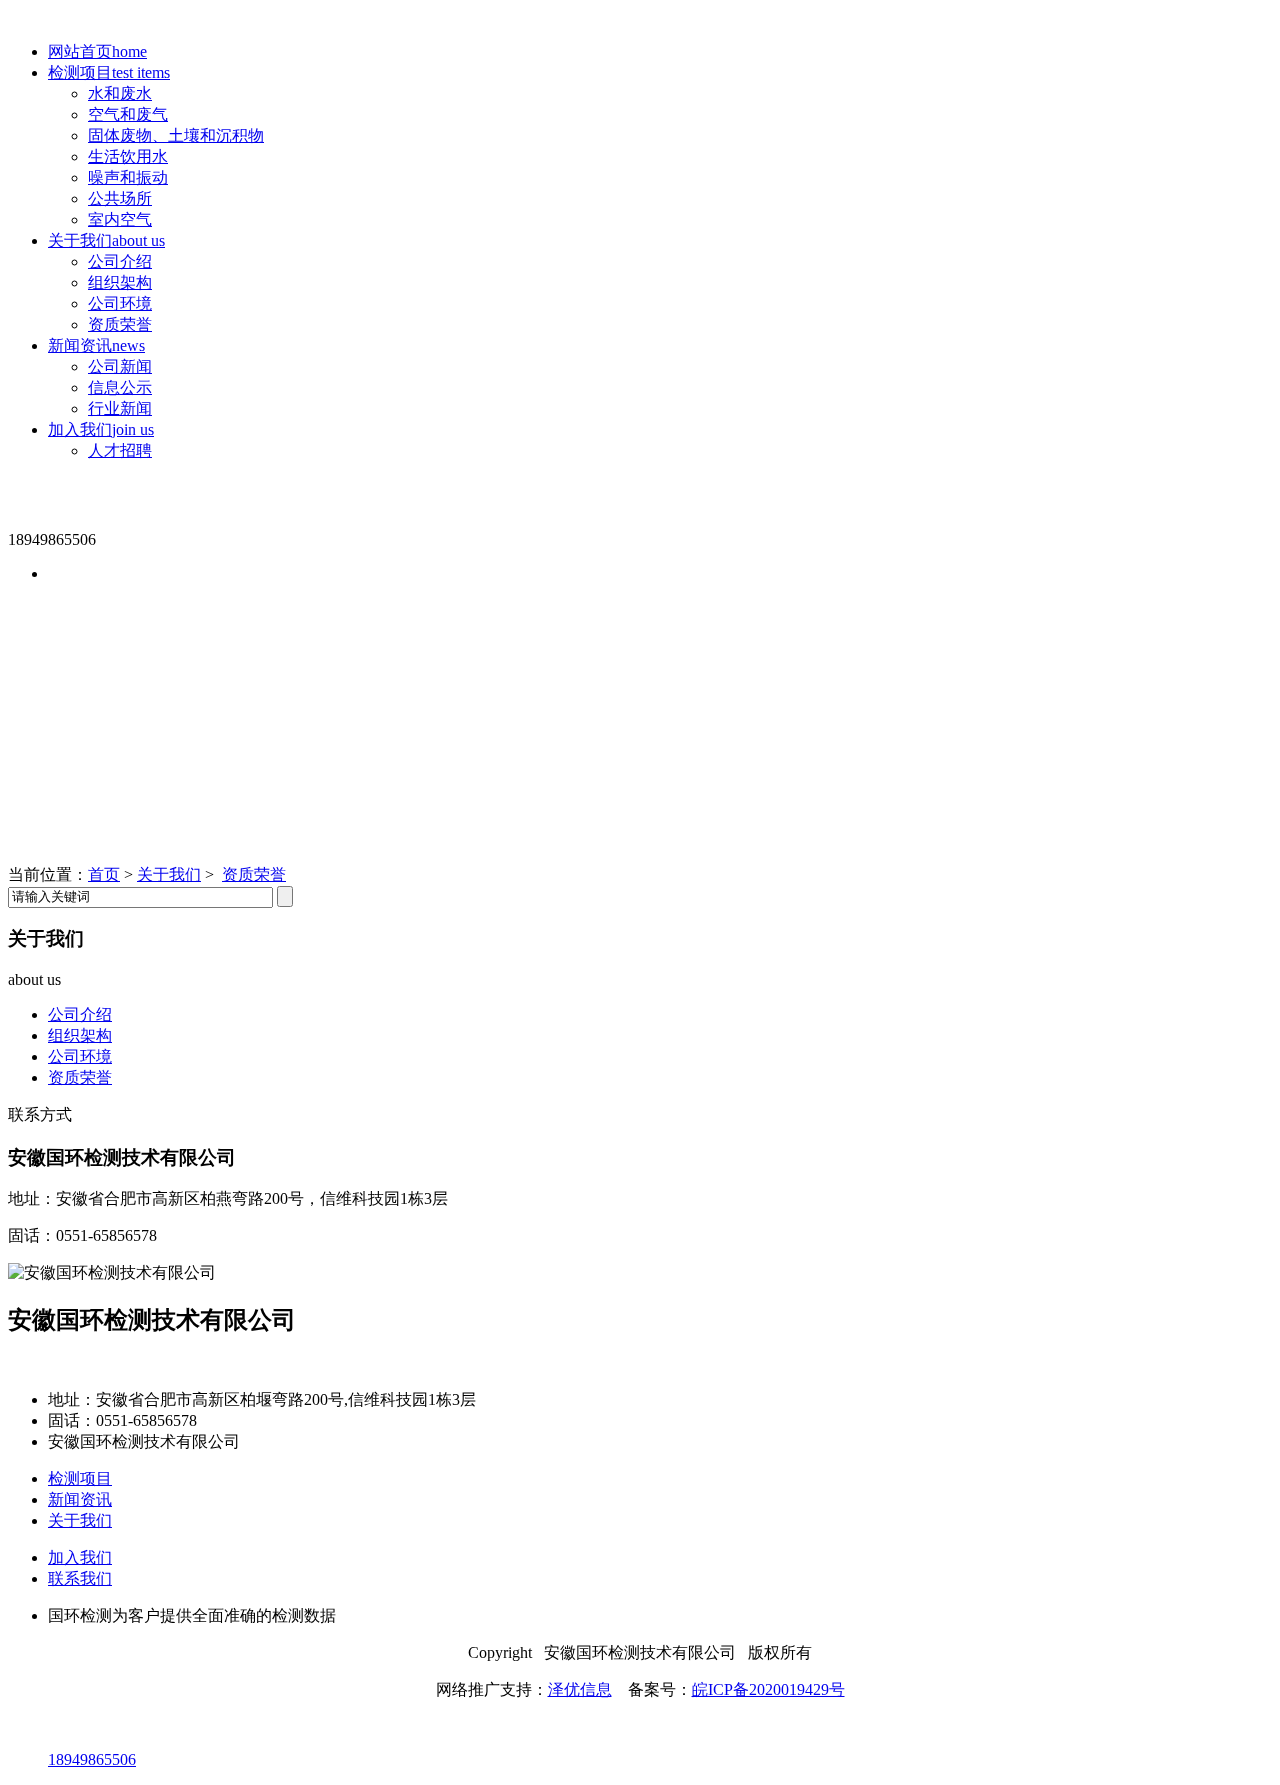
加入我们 (101, 429)
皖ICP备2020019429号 (768, 1689)
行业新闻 (120, 408)
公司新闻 (120, 366)
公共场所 (120, 198)
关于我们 (106, 240)
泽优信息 (580, 1689)
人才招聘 (120, 450)
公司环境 (120, 303)
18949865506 (92, 1759)
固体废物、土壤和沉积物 (176, 135)
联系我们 (80, 1578)
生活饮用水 (128, 156)
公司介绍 (120, 261)
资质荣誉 (120, 324)
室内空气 (120, 219)
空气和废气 (128, 114)
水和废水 (120, 93)
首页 (104, 874)
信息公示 (120, 387)
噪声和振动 (128, 177)
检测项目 (109, 72)
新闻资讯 (96, 345)
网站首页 (97, 51)
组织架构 (120, 282)
